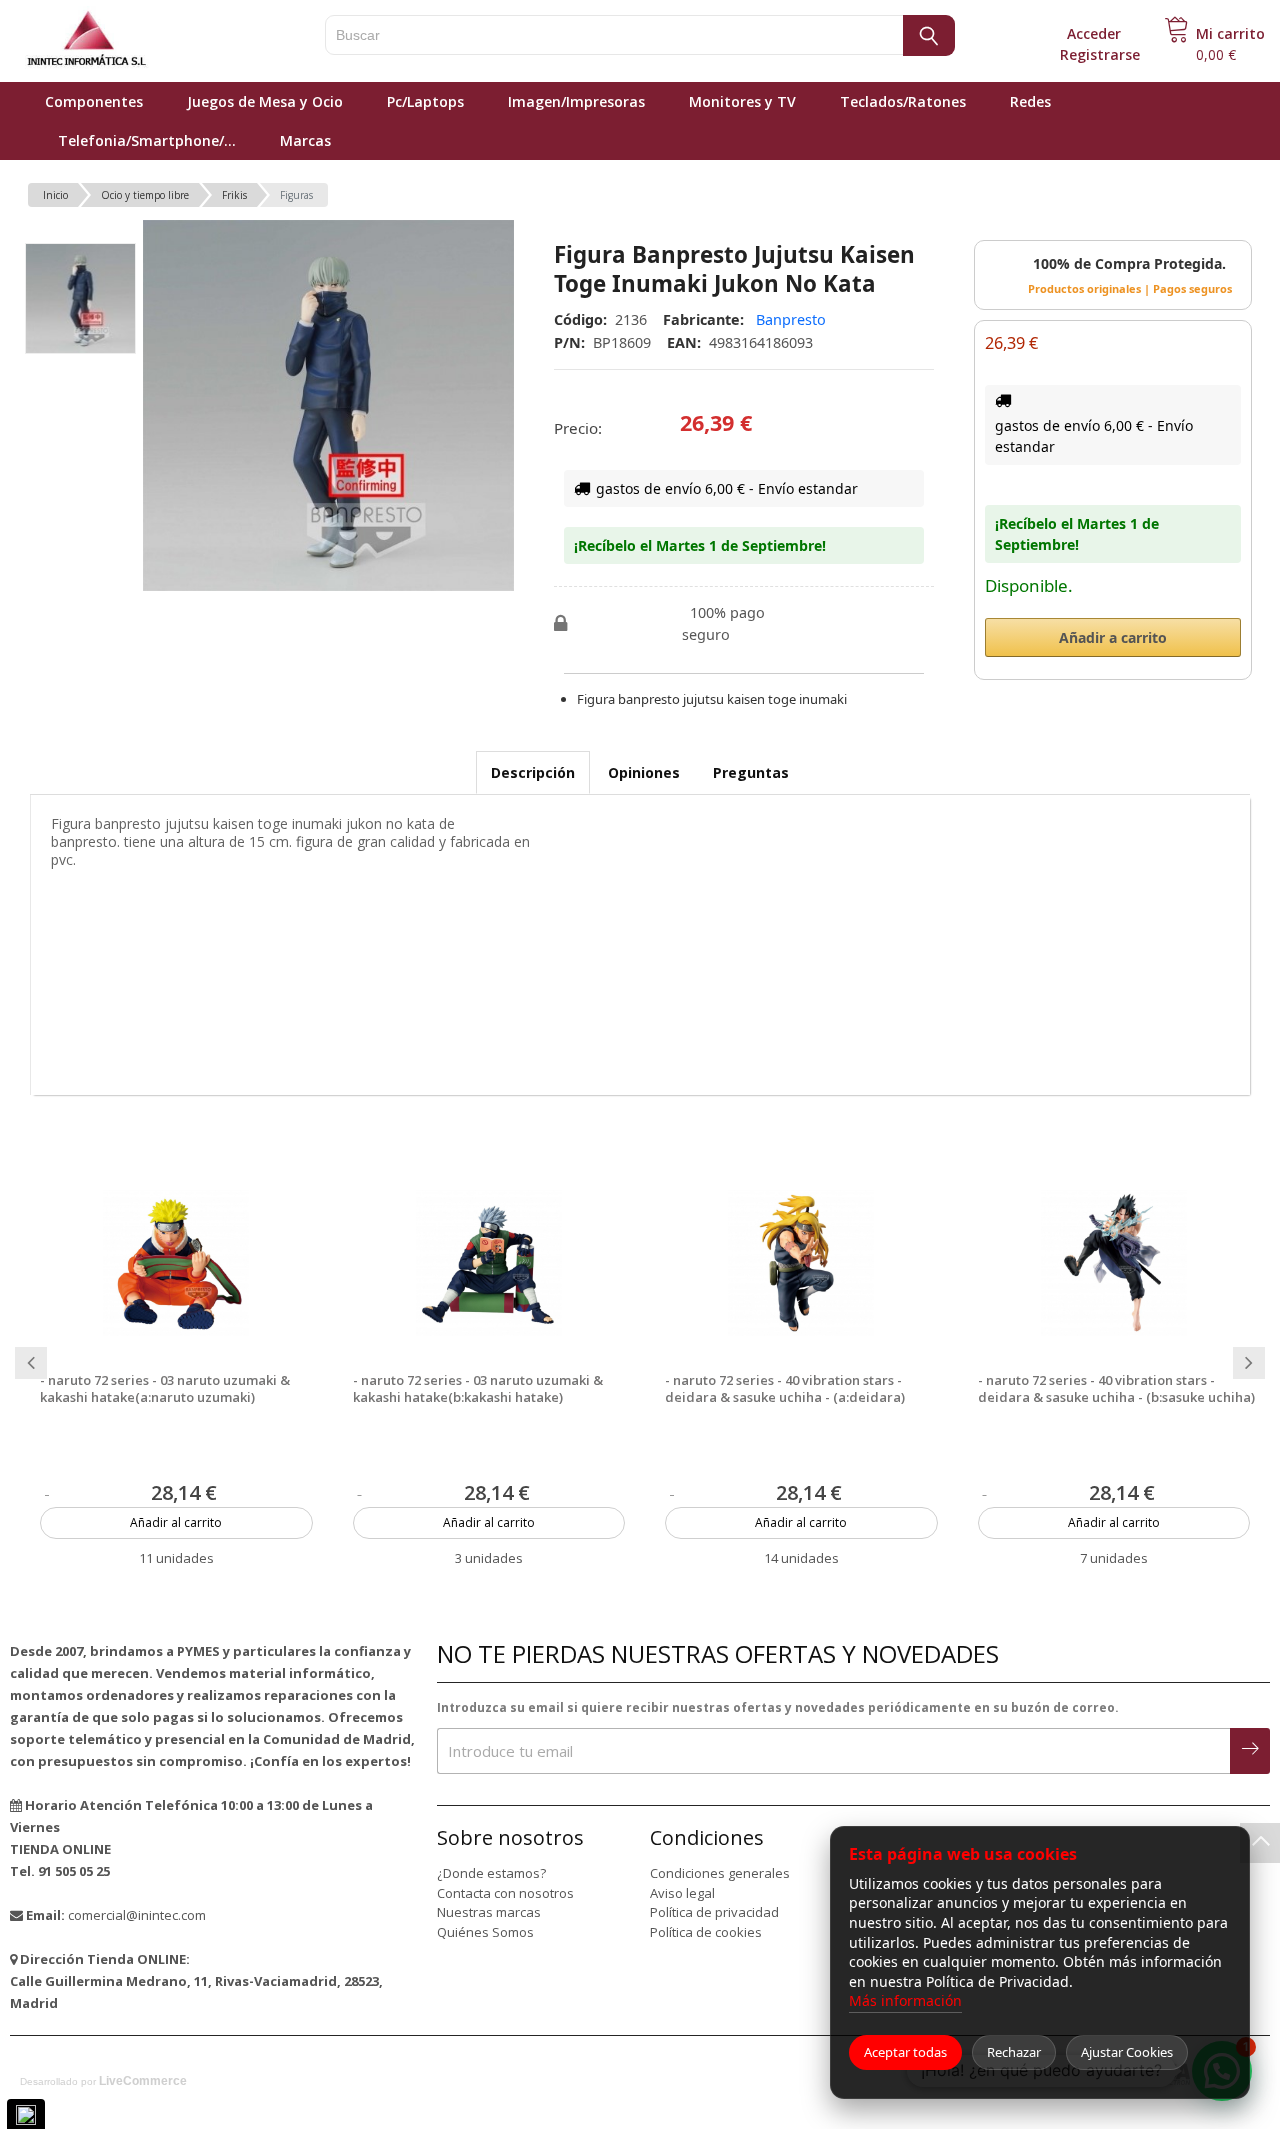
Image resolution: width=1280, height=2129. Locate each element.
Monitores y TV (742, 101)
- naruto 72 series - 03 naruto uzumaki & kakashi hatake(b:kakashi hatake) (478, 1389)
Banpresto (791, 319)
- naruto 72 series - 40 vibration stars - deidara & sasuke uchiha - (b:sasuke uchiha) (1116, 1389)
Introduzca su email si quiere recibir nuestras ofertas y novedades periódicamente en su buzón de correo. (778, 1707)
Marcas (305, 140)
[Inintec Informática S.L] (150, 40)
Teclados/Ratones (903, 101)
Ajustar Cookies (1127, 2052)
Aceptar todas (905, 2052)
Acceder (1094, 33)
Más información (905, 2000)
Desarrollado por (103, 2081)
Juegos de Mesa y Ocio (265, 101)
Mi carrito (1230, 33)
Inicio (55, 195)
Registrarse (1100, 54)
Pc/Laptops (425, 101)
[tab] (533, 772)
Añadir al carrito (176, 1522)
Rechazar (1014, 2052)
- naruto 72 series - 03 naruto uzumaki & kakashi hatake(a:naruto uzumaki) (165, 1389)
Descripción (533, 772)
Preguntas (751, 772)
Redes (1030, 101)
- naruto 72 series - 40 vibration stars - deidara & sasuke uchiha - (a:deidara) (785, 1389)
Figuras (296, 195)
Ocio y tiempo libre (145, 195)
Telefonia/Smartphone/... (147, 140)
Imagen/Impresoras (576, 101)
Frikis (234, 195)
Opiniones (644, 772)
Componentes (94, 101)
